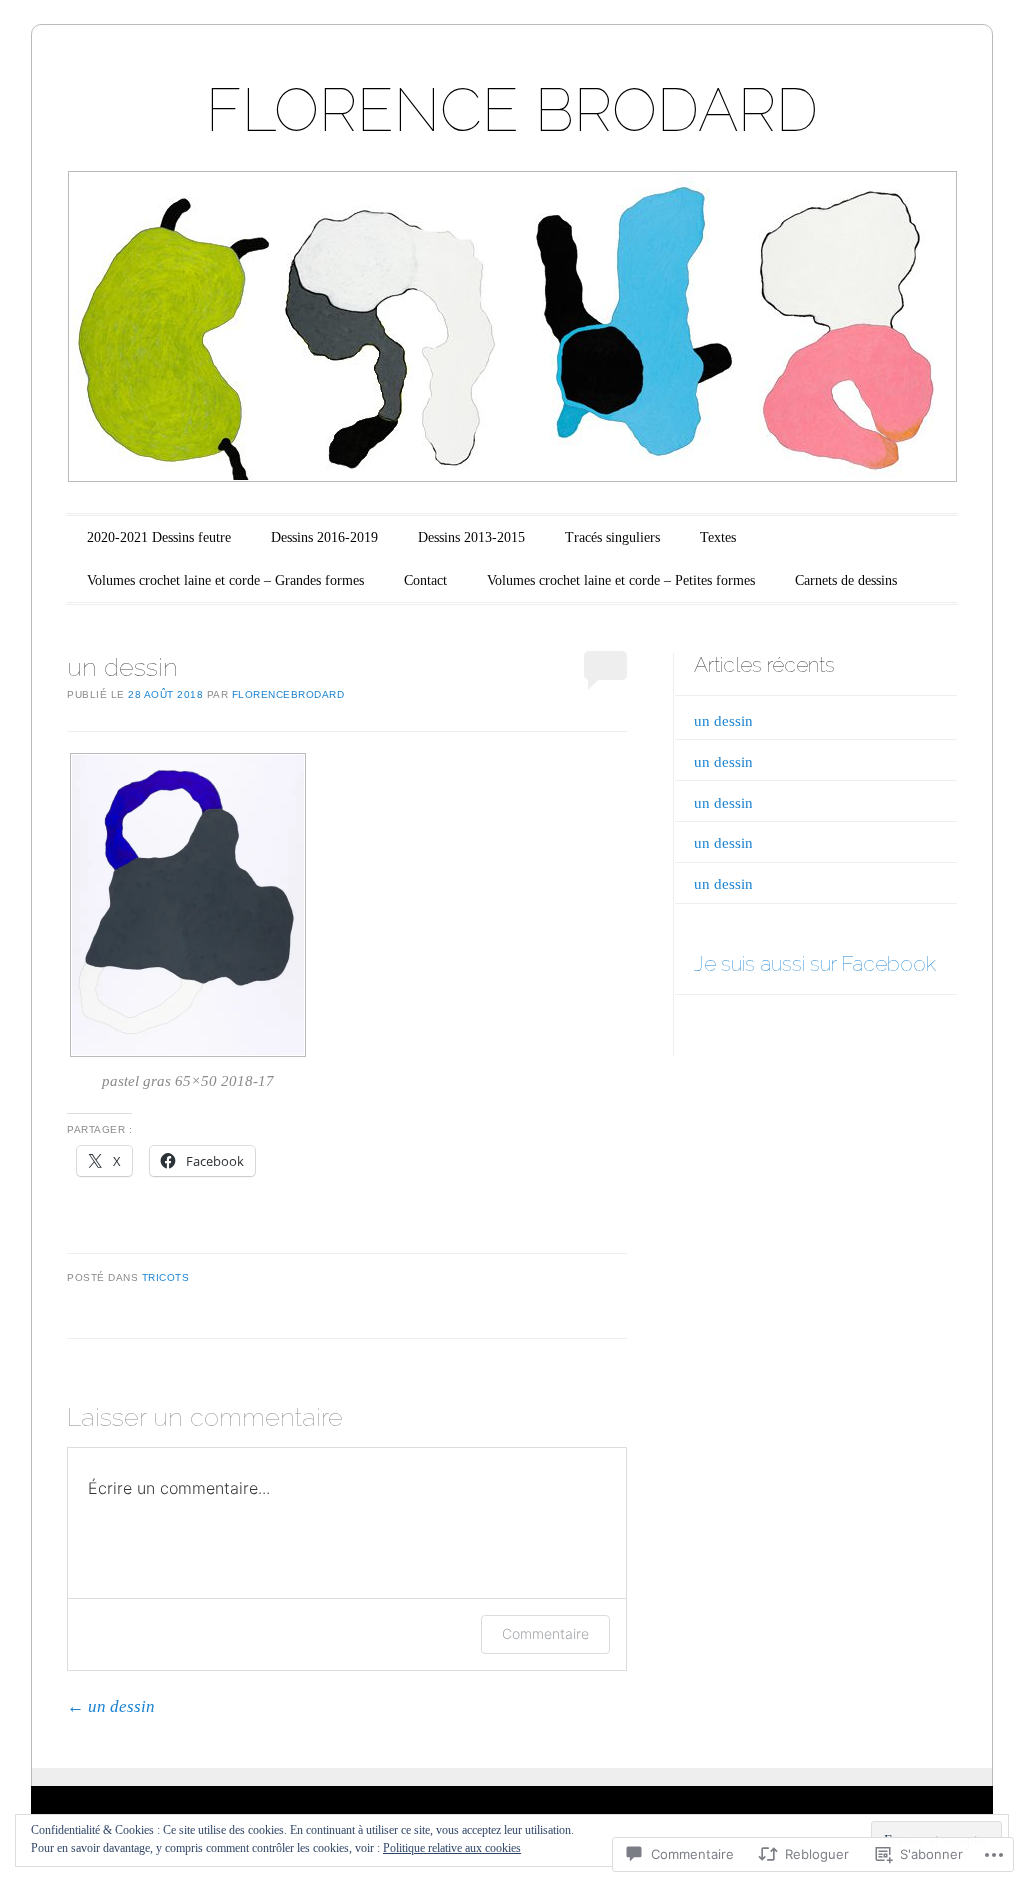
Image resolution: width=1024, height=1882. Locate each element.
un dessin (111, 1706)
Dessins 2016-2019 (324, 537)
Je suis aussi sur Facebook (815, 963)
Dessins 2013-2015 (471, 537)
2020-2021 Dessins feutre (159, 537)
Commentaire (545, 1633)
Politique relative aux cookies (452, 1848)
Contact (425, 580)
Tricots (166, 1277)
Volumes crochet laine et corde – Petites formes (621, 580)
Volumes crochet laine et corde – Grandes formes (225, 580)
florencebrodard (288, 694)
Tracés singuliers (612, 537)
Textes (718, 537)
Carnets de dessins (846, 580)
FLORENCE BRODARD (512, 110)
